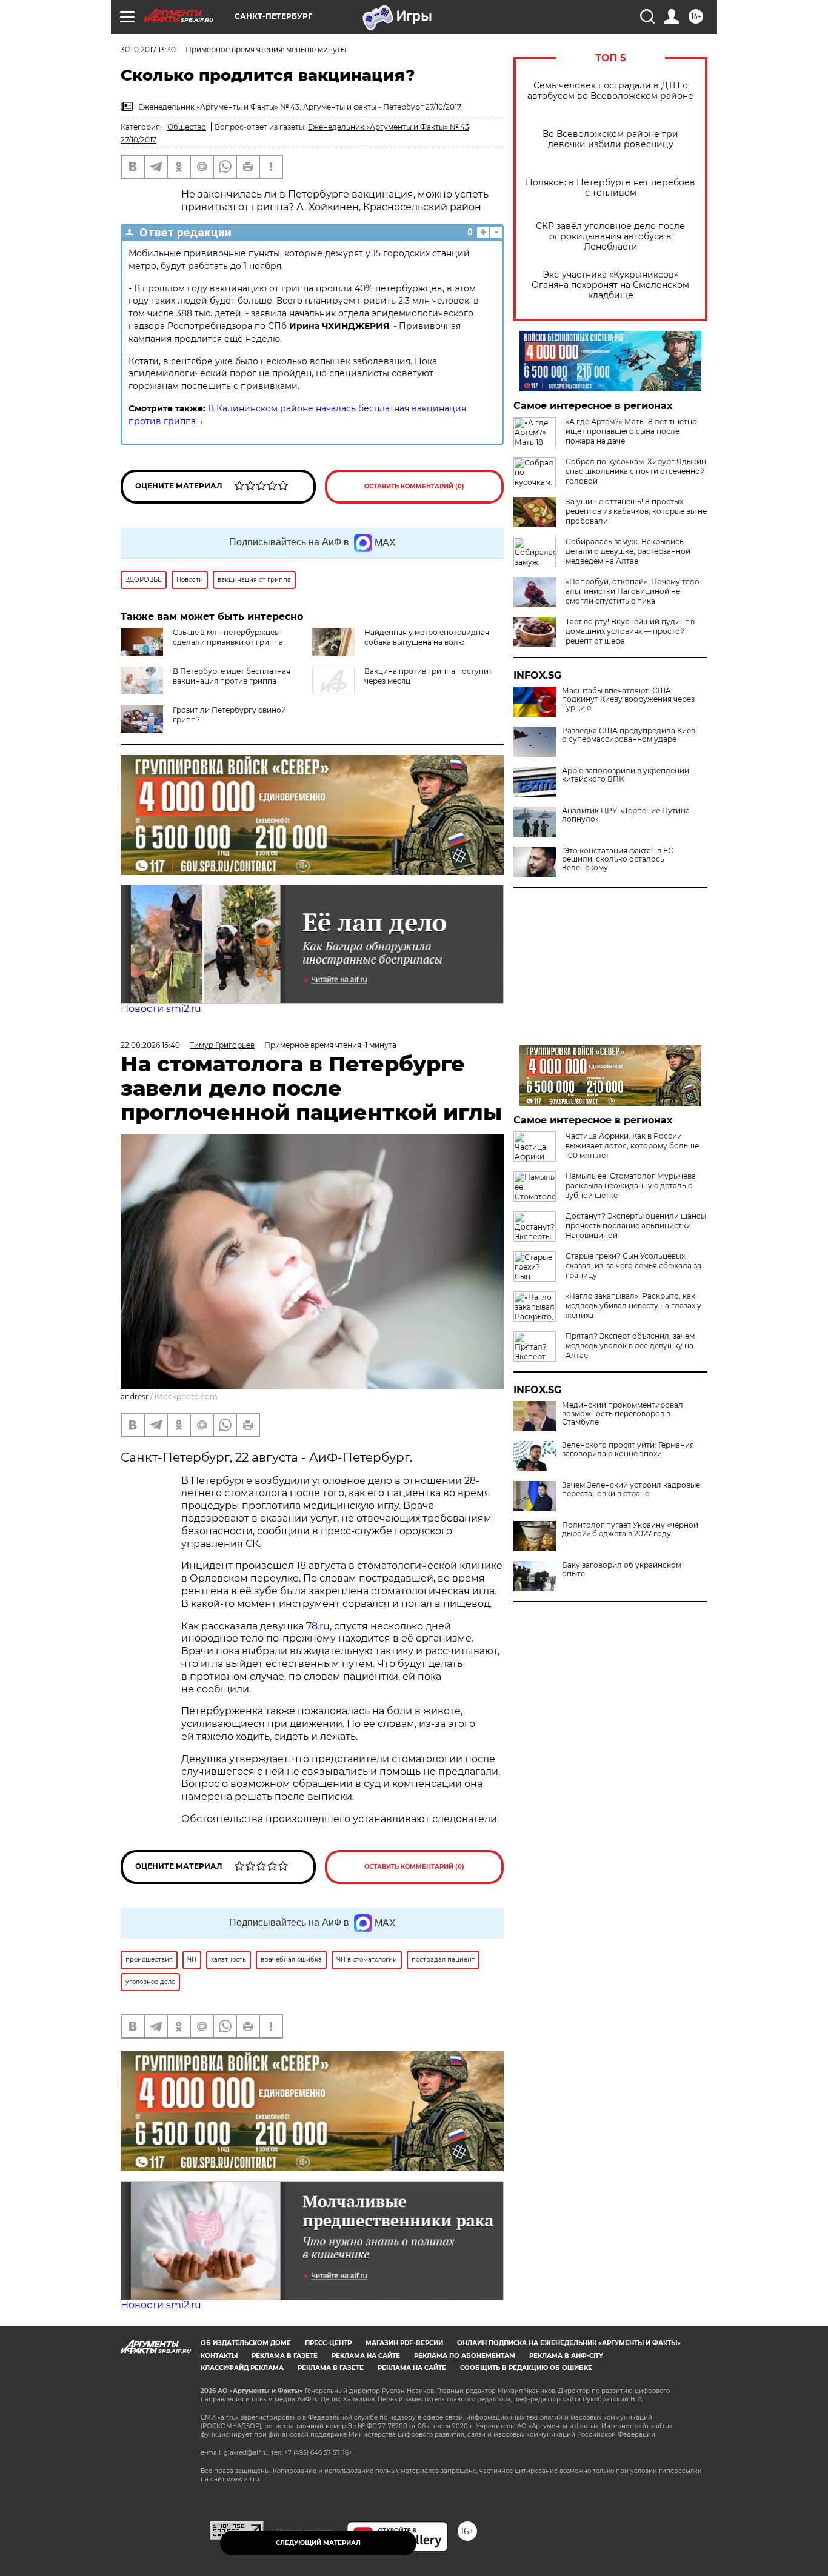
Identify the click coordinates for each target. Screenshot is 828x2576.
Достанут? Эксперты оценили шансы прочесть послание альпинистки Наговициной (636, 1226)
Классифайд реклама (242, 2368)
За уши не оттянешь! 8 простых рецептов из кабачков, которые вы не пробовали (636, 511)
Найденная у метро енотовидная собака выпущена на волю (427, 637)
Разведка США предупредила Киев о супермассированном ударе (629, 735)
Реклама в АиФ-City (566, 2356)
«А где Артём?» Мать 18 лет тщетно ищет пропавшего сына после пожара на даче (631, 431)
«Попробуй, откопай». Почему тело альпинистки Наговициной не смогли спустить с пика (633, 591)
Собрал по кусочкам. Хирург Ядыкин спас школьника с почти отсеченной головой (636, 471)
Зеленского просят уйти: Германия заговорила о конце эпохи (628, 1449)
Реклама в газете (285, 2356)
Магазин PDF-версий (404, 2343)
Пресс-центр (328, 2343)
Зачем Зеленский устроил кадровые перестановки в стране (631, 1489)
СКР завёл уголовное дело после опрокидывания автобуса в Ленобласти (610, 237)
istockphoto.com (186, 1396)
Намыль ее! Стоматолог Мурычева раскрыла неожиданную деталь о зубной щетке (631, 1186)
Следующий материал (318, 2543)
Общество (187, 127)
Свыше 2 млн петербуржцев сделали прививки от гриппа (228, 637)
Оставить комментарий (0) (414, 486)
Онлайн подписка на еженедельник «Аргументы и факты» (569, 2343)
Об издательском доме (246, 2343)
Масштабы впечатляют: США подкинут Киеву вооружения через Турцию (628, 699)
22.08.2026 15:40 (150, 1045)
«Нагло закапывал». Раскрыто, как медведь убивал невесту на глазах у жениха (633, 1306)
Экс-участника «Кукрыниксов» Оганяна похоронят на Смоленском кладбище (610, 285)
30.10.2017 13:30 (148, 49)
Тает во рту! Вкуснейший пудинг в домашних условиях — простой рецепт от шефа (630, 631)
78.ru (318, 1626)
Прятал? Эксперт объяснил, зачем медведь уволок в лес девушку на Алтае (630, 1346)
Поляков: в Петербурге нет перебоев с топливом (610, 188)
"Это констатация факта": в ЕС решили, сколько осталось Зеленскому (618, 859)
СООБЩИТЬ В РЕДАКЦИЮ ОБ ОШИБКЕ (526, 2368)
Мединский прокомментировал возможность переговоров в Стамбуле (623, 1414)
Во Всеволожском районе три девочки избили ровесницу (610, 139)
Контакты (219, 2356)
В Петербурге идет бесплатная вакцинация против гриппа (232, 676)
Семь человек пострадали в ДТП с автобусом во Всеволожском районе (610, 91)
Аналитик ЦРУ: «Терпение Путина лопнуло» (626, 815)
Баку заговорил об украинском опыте (622, 1569)
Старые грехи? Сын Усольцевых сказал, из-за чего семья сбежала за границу (633, 1266)
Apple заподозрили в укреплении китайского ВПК (626, 775)
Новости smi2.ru (161, 1009)
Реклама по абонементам (465, 2356)
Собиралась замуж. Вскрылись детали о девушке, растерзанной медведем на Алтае (628, 551)
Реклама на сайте (366, 2356)
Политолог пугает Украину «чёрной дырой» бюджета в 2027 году (630, 1529)
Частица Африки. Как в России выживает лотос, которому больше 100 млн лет (632, 1146)
